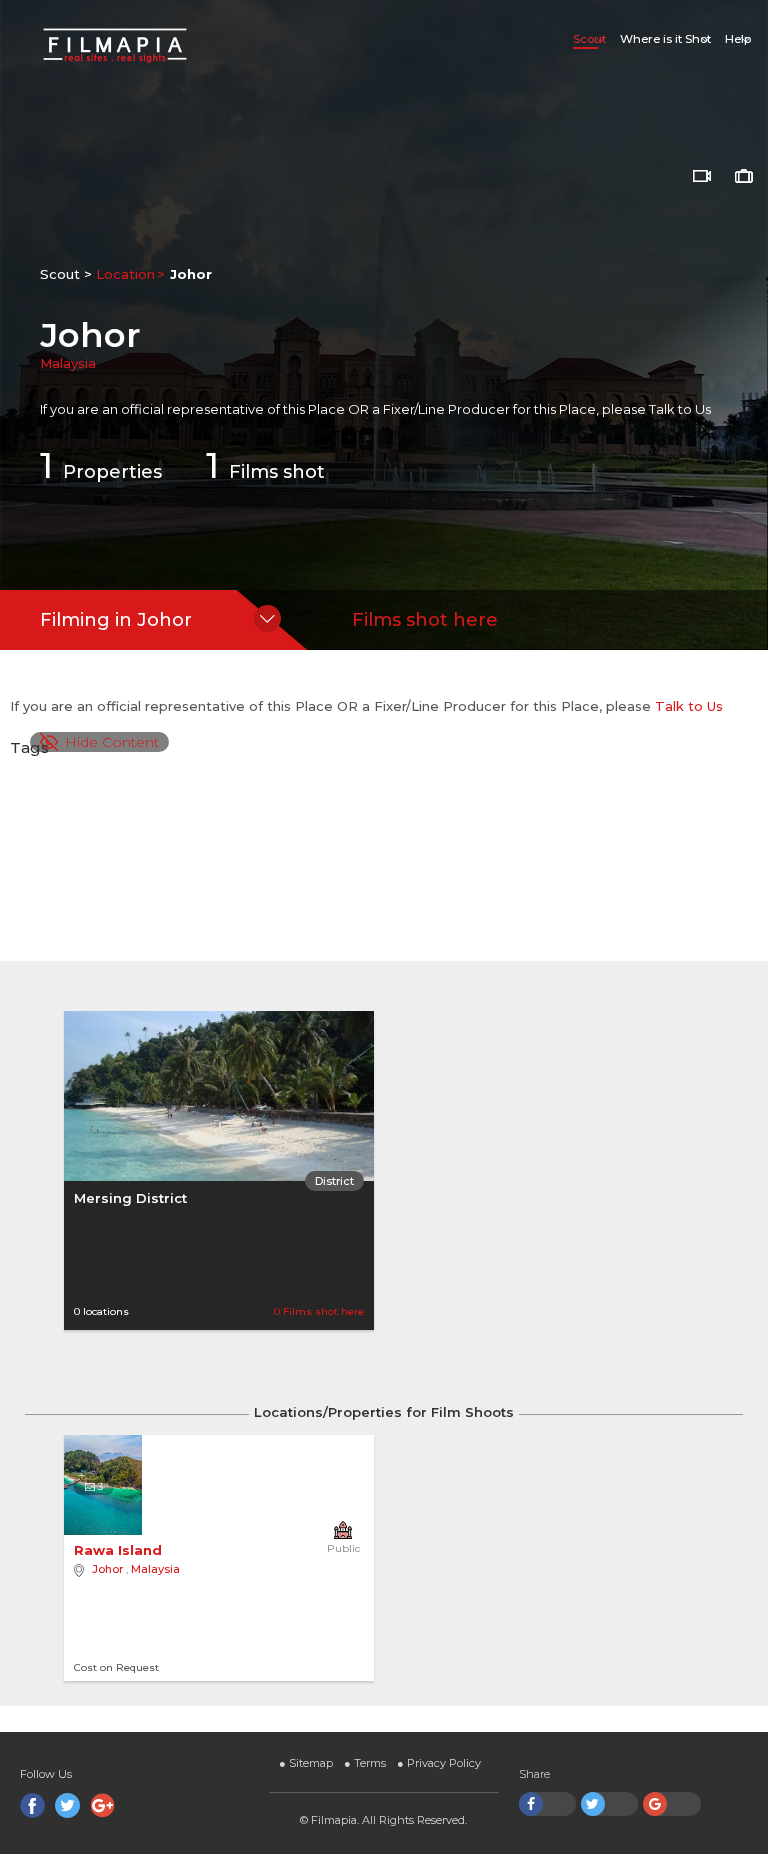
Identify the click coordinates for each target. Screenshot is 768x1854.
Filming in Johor (116, 620)
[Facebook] (32, 1805)
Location (125, 274)
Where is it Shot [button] (665, 39)
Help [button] (738, 39)
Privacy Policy (439, 1763)
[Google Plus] (102, 1805)
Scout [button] (589, 39)
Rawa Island (120, 1550)
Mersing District (130, 1198)
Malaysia (68, 363)
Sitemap (306, 1763)
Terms (365, 1763)
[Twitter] (67, 1805)
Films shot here (425, 620)
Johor (107, 1569)
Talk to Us (680, 409)
